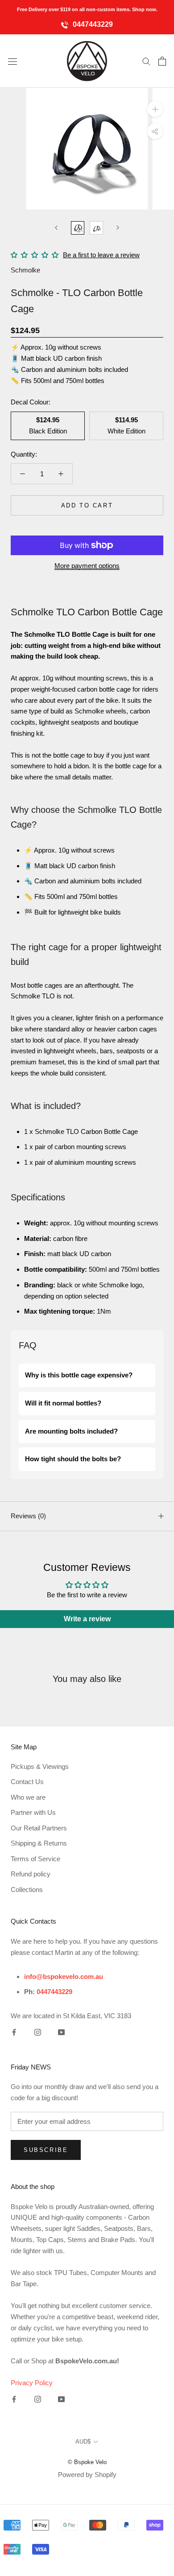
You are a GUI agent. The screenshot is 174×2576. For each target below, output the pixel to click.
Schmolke (25, 270)
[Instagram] (38, 2032)
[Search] (146, 61)
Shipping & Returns (39, 1843)
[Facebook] (14, 2032)
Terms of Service (35, 1859)
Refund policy (31, 1874)
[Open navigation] (12, 61)
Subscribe (46, 2150)
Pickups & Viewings (40, 1766)
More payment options (87, 566)
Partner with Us (33, 1812)
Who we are (28, 1797)
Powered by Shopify (87, 2475)
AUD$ (83, 2442)
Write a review (87, 1619)
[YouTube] (61, 2032)
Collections (27, 1890)
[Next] (118, 228)
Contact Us (27, 1782)
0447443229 (92, 24)
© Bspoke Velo (87, 2462)
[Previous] (56, 228)
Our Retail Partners (39, 1828)
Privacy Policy (32, 2383)
